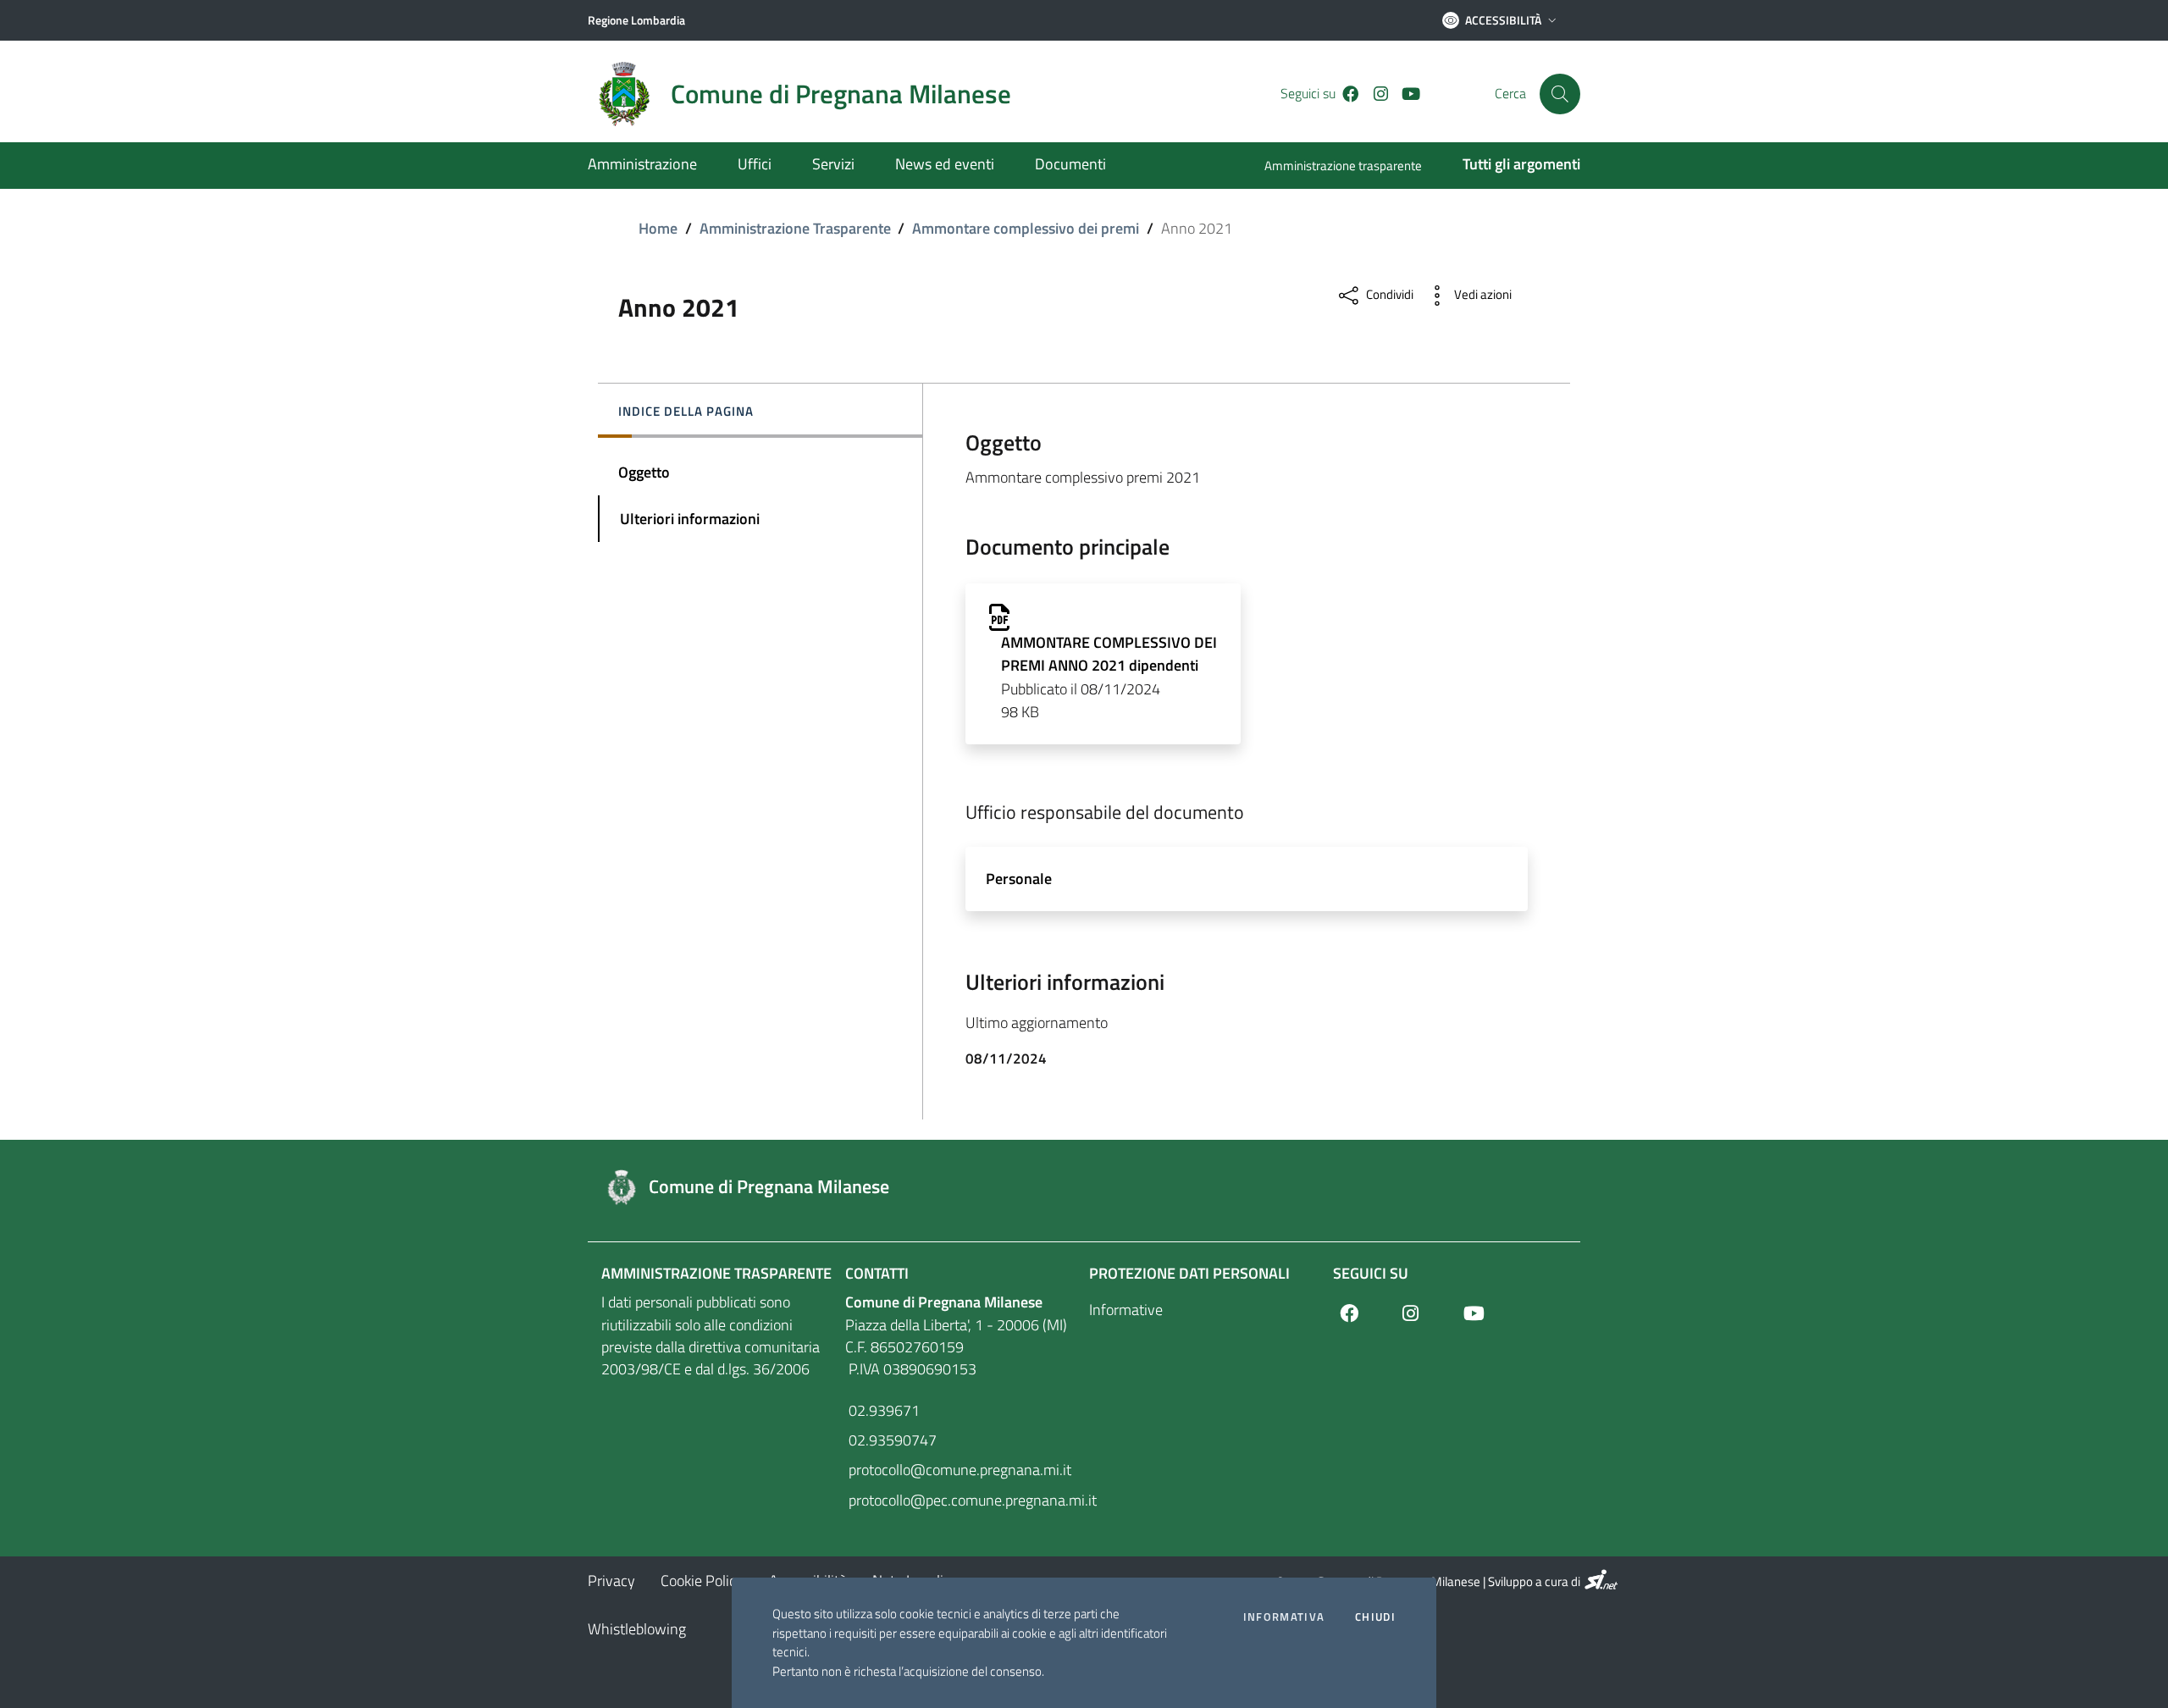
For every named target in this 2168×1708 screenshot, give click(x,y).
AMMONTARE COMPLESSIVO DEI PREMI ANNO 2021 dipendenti (1109, 654)
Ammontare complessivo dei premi (1026, 228)
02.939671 (882, 1410)
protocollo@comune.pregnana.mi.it (958, 1470)
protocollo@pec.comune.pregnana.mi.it (962, 1500)
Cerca (1510, 94)
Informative (1126, 1310)
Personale (1019, 879)
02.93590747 (891, 1440)
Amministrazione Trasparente (795, 228)
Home (658, 228)
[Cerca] (1560, 94)
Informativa (1284, 1617)
